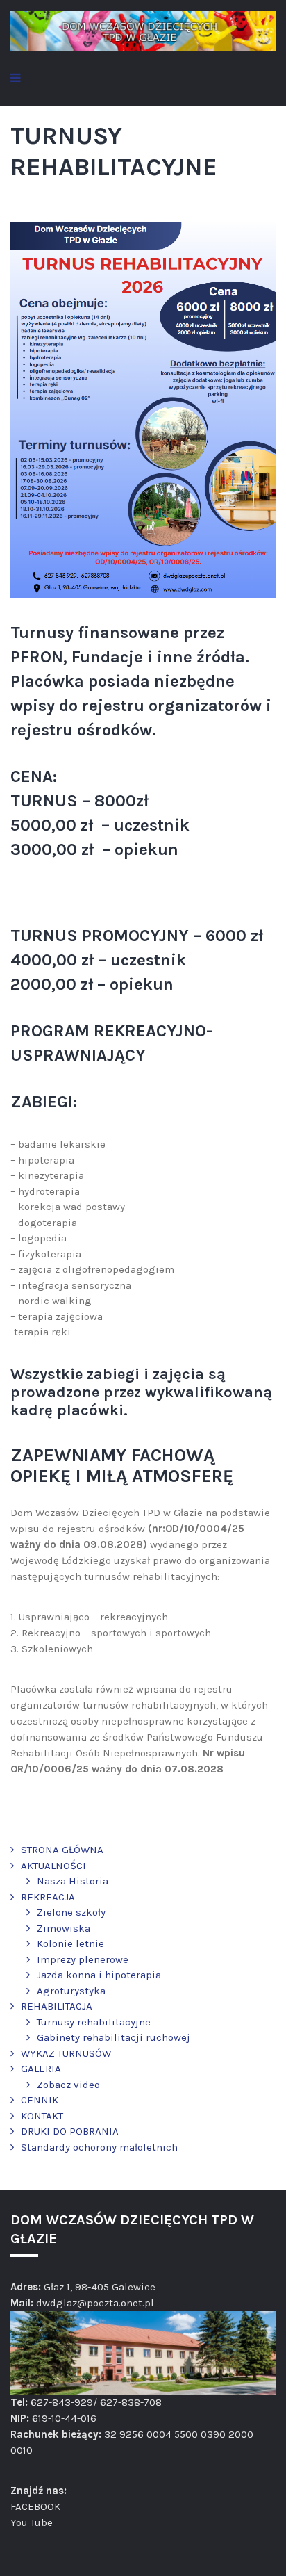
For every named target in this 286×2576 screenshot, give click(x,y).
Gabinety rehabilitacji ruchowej (113, 2037)
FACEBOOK (35, 2506)
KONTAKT (42, 2116)
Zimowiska (64, 1928)
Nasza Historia (73, 1881)
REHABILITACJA (57, 2006)
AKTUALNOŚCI (53, 1866)
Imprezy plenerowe (83, 1959)
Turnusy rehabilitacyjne (94, 2022)
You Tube (32, 2522)
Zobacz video (68, 2085)
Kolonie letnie (70, 1943)
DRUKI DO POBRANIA (70, 2131)
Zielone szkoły (71, 1912)
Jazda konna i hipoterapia (99, 1975)
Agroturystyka (71, 1991)
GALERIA (41, 2069)
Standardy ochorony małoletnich (99, 2147)
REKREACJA (48, 1897)
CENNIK (40, 2100)
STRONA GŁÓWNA (62, 1850)
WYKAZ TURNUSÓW (66, 2053)
